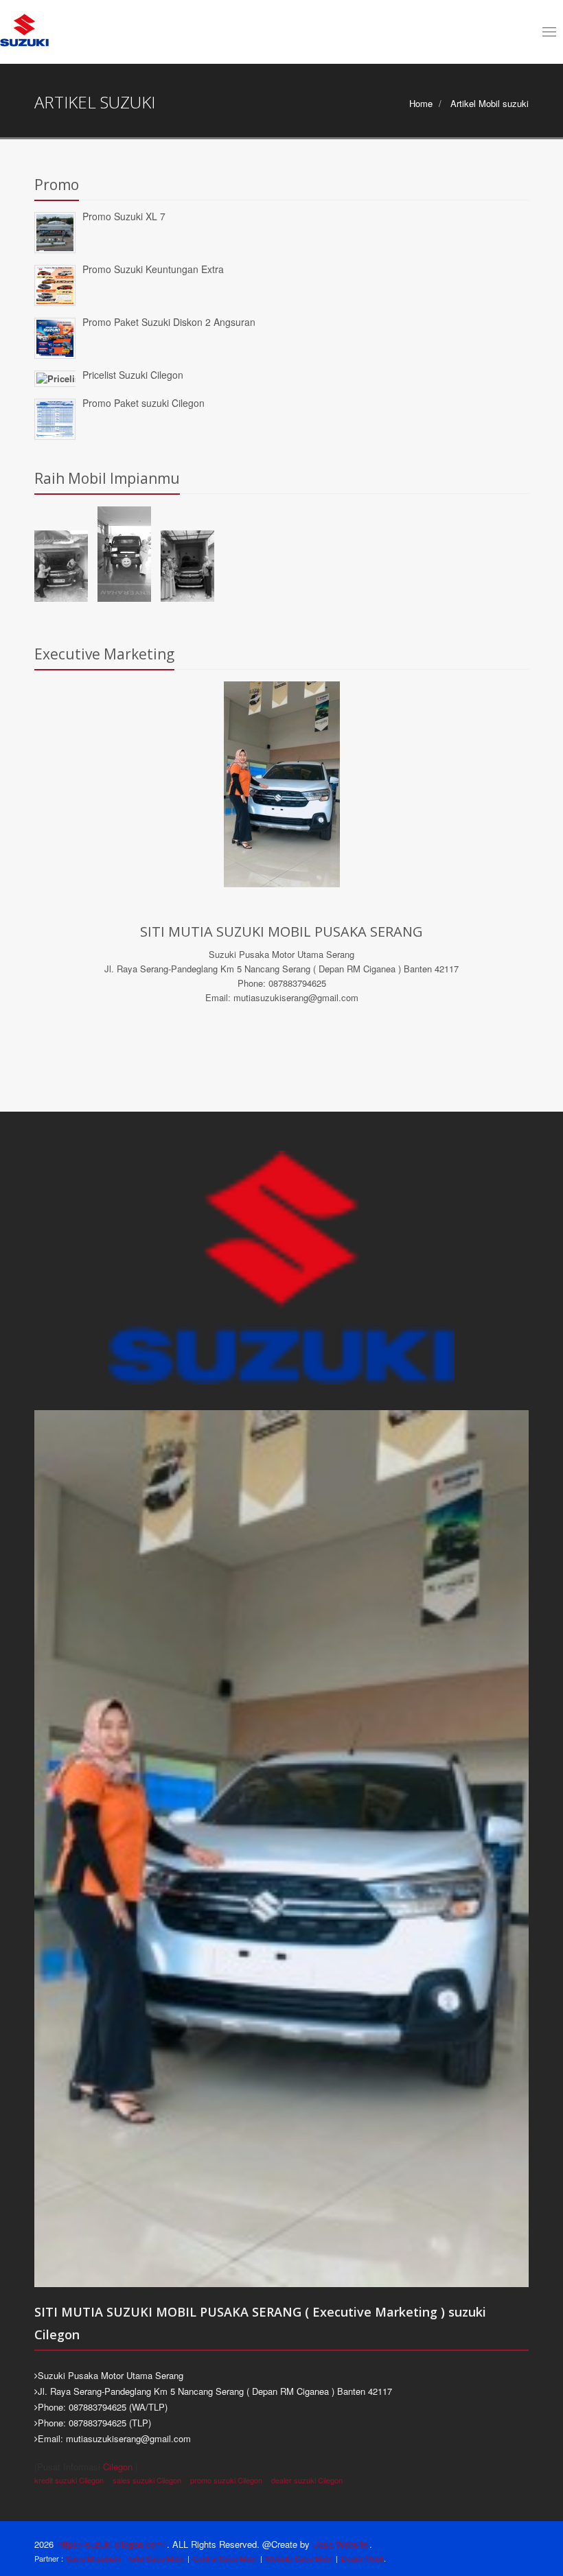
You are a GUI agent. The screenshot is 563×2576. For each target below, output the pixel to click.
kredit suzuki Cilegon (69, 2480)
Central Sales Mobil (225, 2558)
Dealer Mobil (362, 2558)
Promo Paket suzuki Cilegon (143, 403)
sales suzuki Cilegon (147, 2480)
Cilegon (118, 2467)
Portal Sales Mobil (154, 2558)
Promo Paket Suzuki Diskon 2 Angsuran (169, 322)
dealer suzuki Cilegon (307, 2480)
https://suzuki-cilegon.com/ (112, 2544)
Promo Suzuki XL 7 (124, 216)
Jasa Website (341, 2544)
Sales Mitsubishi (93, 2558)
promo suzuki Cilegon (226, 2480)
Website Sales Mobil (299, 2558)
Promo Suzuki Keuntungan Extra (153, 269)
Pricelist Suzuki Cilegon (133, 375)
